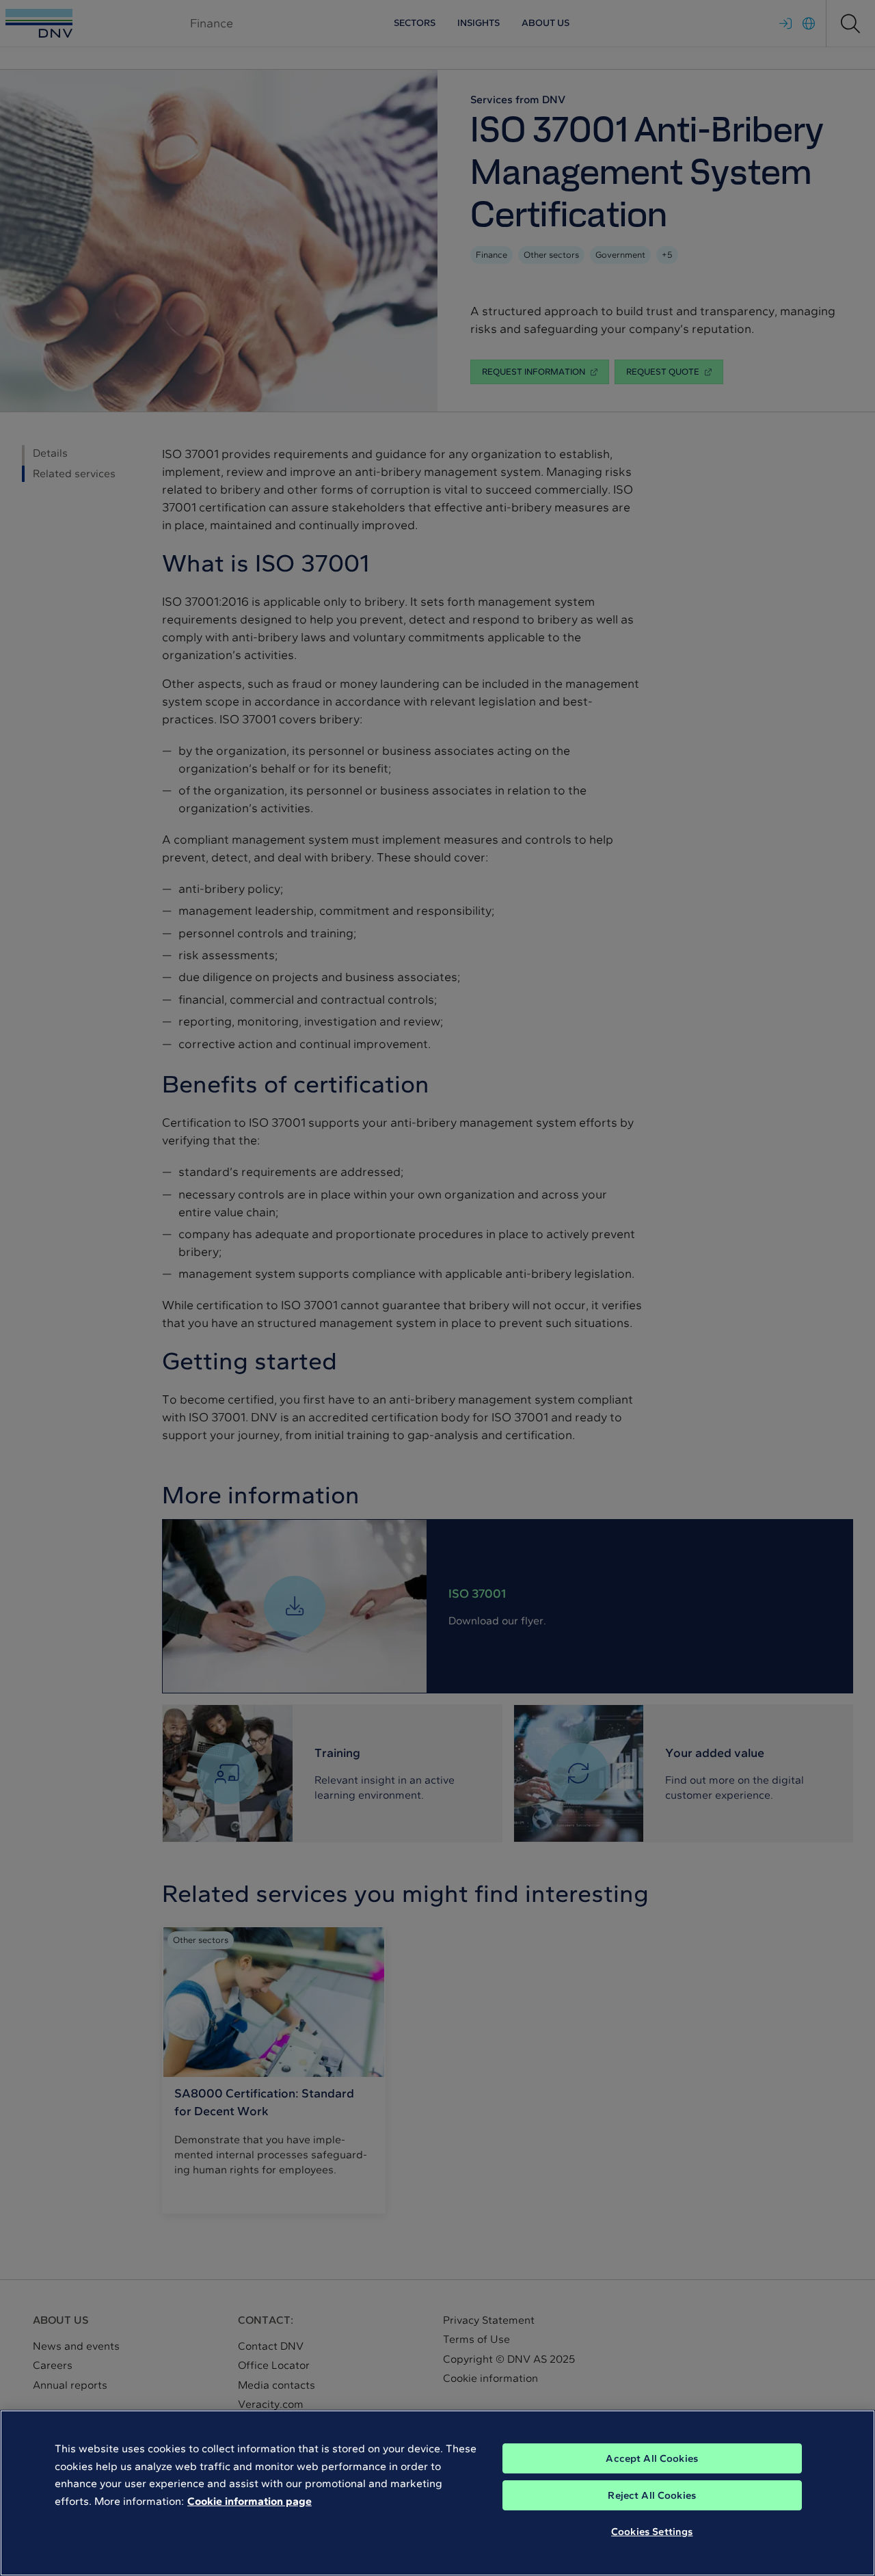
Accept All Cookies (652, 2458)
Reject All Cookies (652, 2495)
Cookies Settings (652, 2532)
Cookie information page (250, 2501)
